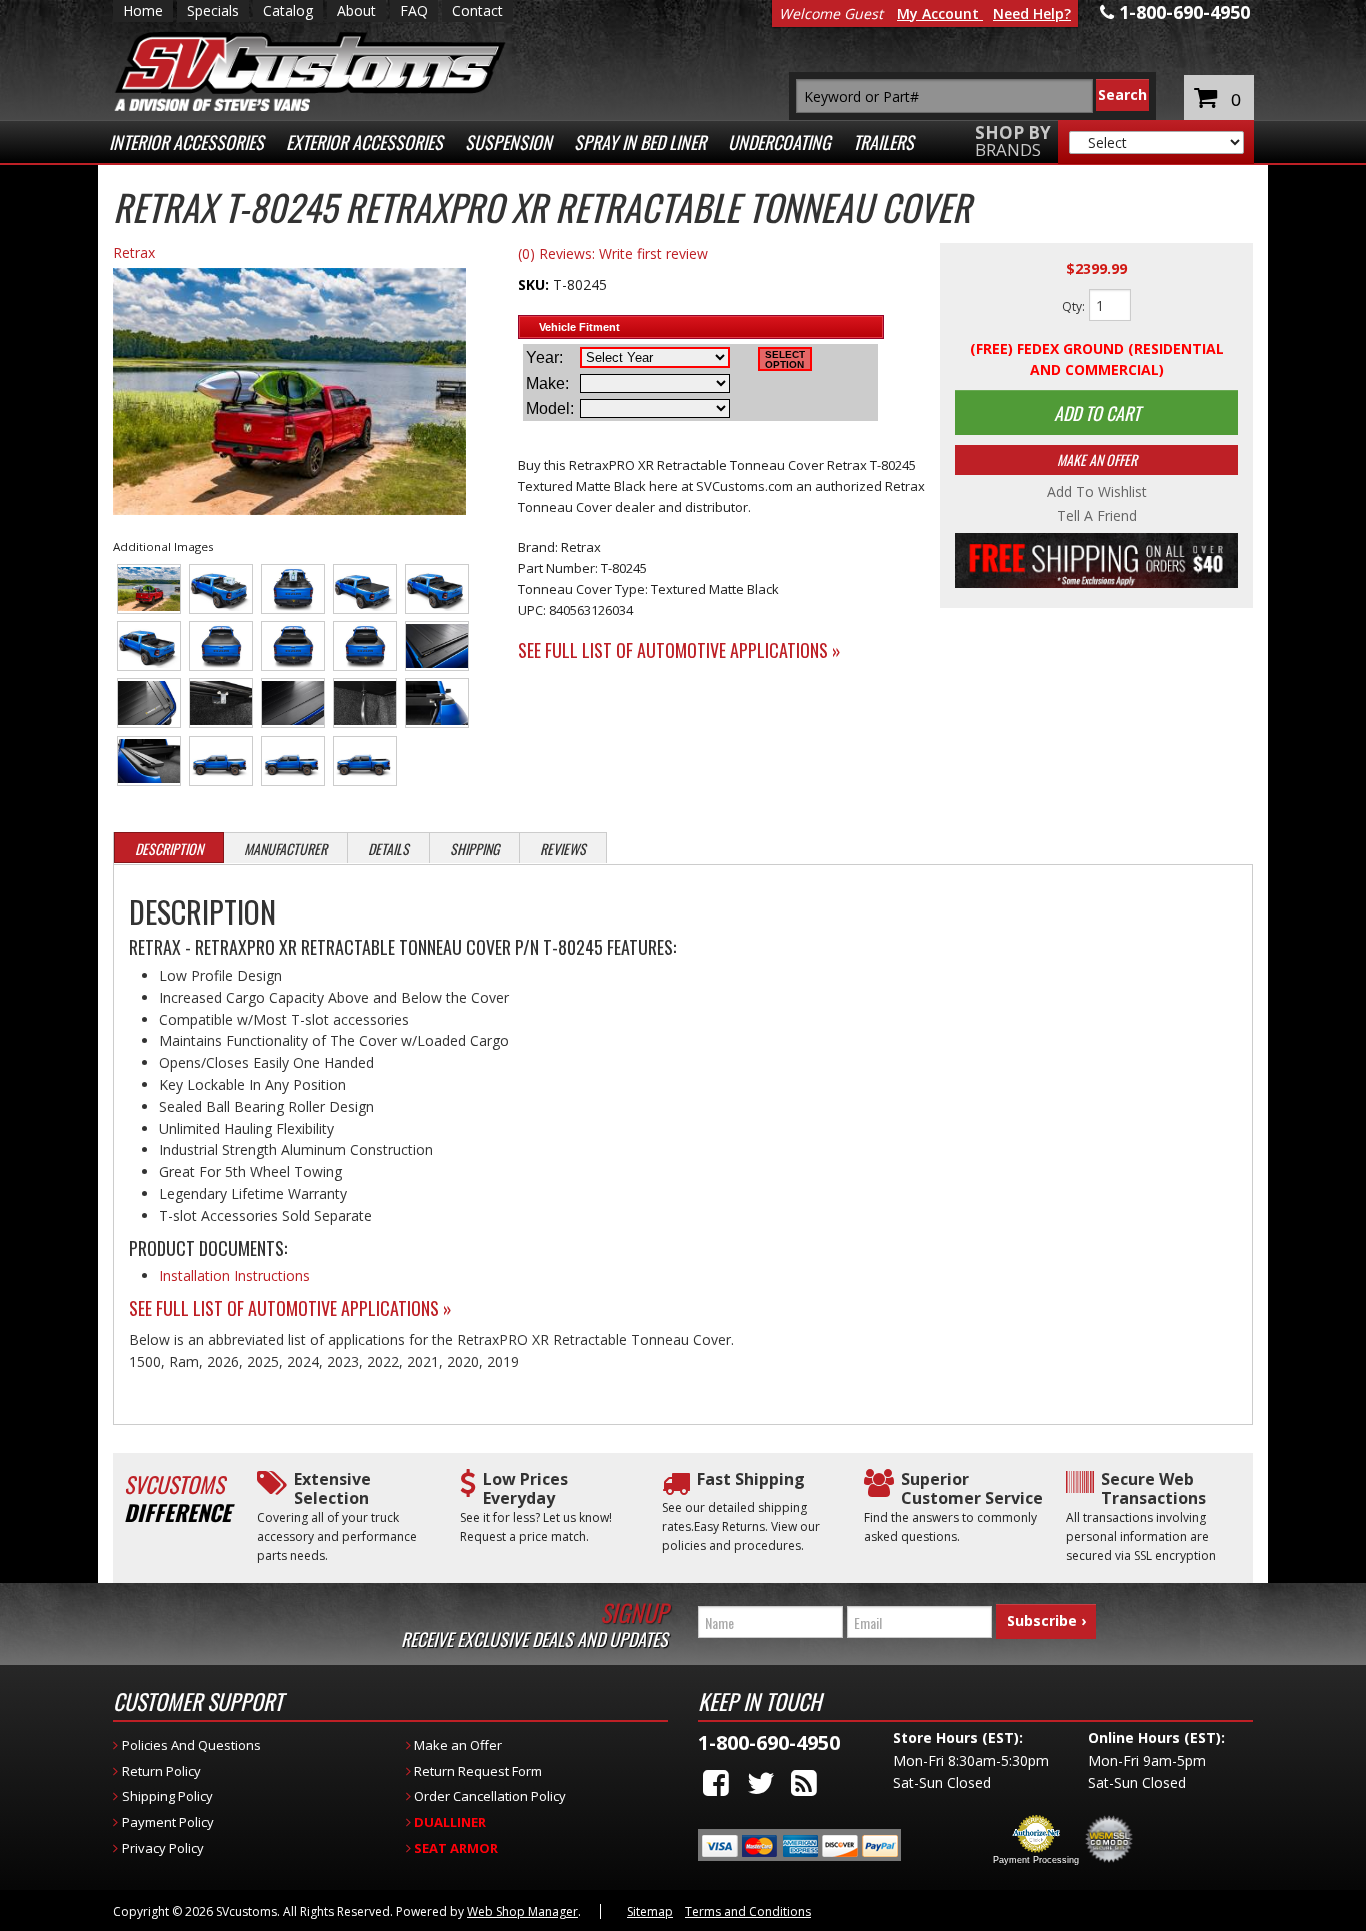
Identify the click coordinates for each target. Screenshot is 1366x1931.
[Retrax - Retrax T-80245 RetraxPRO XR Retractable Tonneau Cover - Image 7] (221, 646)
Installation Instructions (234, 1275)
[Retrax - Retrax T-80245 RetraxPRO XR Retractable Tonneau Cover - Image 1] (149, 589)
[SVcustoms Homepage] (310, 81)
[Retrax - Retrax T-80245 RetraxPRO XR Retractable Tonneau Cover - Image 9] (365, 646)
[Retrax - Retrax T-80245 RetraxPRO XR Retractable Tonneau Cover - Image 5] (437, 589)
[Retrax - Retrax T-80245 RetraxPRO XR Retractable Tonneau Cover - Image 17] (221, 761)
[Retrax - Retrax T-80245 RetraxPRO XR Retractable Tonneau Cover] (289, 394)
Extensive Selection (332, 1489)
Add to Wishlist (1097, 492)
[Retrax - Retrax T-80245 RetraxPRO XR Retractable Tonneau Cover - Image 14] (365, 703)
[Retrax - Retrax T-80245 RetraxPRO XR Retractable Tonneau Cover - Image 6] (149, 646)
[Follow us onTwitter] (761, 1782)
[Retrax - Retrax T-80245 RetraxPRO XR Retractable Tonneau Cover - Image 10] (437, 646)
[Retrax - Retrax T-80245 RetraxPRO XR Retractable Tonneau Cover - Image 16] (149, 761)
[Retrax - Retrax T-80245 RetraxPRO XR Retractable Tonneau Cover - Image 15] (437, 703)
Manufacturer (285, 848)
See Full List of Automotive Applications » (679, 650)
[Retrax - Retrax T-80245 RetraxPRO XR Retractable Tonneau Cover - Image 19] (365, 761)
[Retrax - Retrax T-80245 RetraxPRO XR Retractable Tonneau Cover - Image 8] (293, 646)
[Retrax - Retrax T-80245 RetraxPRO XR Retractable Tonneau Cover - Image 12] (221, 703)
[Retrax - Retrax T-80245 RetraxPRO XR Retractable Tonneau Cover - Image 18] (293, 761)
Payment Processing (1036, 1860)
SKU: (535, 284)
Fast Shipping (751, 1479)
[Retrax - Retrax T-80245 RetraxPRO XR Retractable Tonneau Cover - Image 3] (293, 589)
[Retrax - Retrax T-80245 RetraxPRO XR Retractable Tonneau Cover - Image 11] (149, 703)
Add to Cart (1097, 413)
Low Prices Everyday (525, 1489)
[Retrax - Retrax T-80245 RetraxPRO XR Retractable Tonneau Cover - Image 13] (293, 703)
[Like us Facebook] (716, 1782)
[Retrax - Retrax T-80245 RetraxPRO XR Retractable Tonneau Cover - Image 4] (365, 589)
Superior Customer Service (972, 1489)
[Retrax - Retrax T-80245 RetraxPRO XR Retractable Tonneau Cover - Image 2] (221, 589)
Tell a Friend (1097, 516)
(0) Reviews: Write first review (613, 253)
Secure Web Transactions (1153, 1489)
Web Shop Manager (522, 1911)
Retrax (134, 252)
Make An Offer (1097, 459)
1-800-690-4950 (769, 1742)
